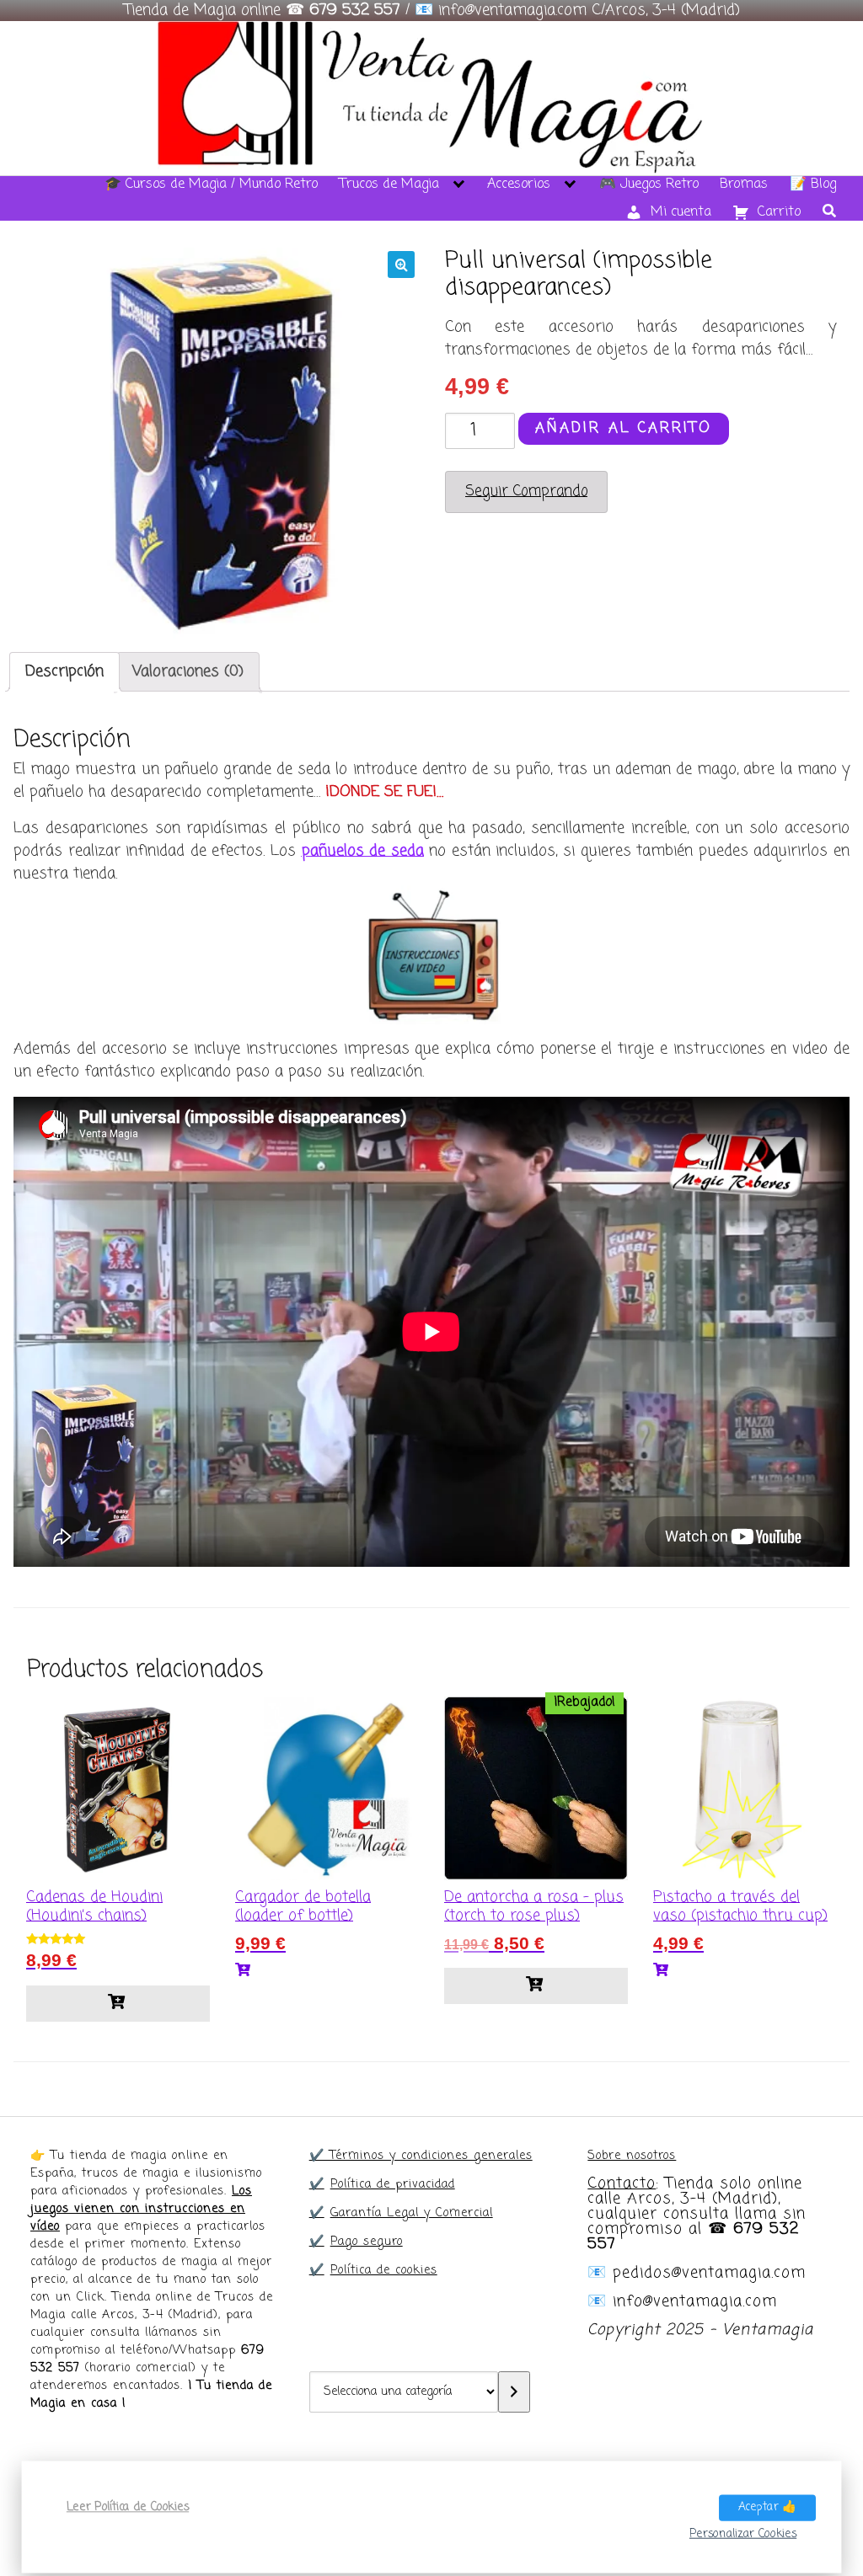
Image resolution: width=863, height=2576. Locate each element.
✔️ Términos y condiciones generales (421, 2156)
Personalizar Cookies (743, 2533)
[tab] (64, 672)
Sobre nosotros (632, 2156)
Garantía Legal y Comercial (412, 2213)
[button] (401, 265)
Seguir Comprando (526, 492)
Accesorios (519, 184)
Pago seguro (367, 2242)
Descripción (64, 671)
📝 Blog (813, 184)
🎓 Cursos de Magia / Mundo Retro (211, 184)
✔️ (317, 2185)
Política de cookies (384, 2271)
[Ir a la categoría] (514, 2392)
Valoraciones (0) (188, 671)
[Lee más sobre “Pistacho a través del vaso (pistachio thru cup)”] (745, 1971)
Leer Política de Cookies (128, 2507)
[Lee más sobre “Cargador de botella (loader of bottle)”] (327, 1971)
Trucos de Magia (389, 184)
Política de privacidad (393, 2185)
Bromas (744, 184)
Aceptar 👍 (767, 2507)
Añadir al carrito (624, 428)
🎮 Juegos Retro (649, 184)
